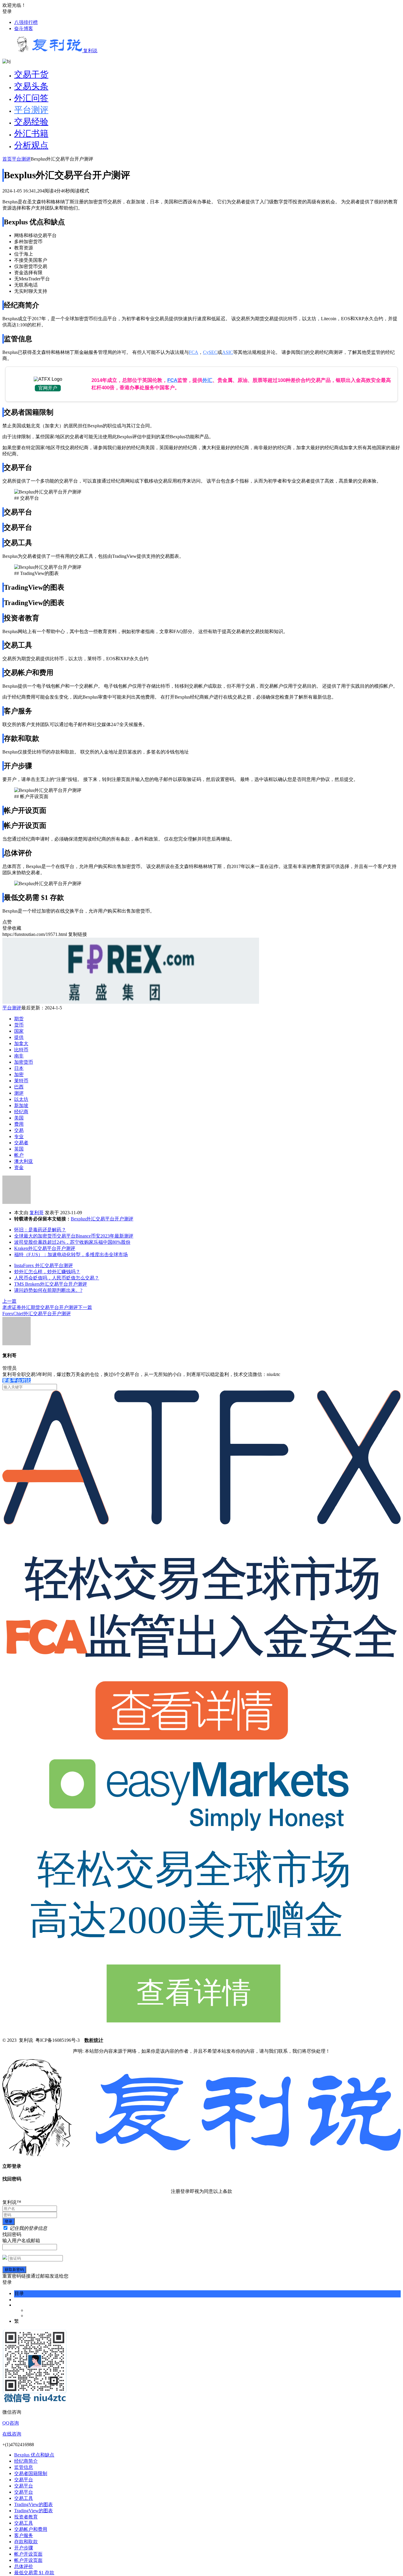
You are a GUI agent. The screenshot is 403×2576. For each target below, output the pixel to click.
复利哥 (37, 1213)
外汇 (207, 380)
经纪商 (21, 1112)
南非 (19, 1056)
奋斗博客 (24, 28)
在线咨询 (12, 2434)
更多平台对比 (17, 1381)
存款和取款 (26, 2542)
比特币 (21, 1050)
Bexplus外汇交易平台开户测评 (102, 1219)
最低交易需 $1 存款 (34, 2573)
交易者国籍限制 (31, 2473)
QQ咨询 (11, 2423)
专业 (19, 1136)
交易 (19, 1130)
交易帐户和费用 (31, 2529)
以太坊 (21, 1099)
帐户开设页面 (28, 2554)
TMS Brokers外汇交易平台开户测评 (51, 1284)
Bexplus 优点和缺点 (34, 2455)
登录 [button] (7, 11)
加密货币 (24, 1062)
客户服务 (24, 2535)
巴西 (19, 1087)
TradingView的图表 (33, 2504)
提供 (19, 1037)
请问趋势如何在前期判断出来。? (48, 1290)
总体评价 (24, 2566)
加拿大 (21, 1043)
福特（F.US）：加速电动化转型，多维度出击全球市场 (71, 1255)
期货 (19, 1019)
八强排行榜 (26, 22)
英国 (19, 1149)
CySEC (210, 352)
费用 (19, 1124)
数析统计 (94, 2040)
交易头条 (31, 86)
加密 (19, 1074)
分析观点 (31, 145)
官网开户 (48, 388)
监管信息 (24, 2467)
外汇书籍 (31, 133)
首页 (7, 159)
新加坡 (21, 1105)
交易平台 (24, 2480)
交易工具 (24, 2498)
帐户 (19, 1155)
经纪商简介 (26, 2461)
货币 (19, 1025)
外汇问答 (31, 98)
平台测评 (31, 110)
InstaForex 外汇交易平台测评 (44, 1265)
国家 (19, 1031)
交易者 (21, 1143)
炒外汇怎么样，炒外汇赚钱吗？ (47, 1272)
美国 (19, 1118)
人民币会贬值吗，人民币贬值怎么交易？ (57, 1278)
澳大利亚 (24, 1161)
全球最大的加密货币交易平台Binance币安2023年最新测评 (74, 1236)
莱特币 (21, 1081)
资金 (19, 1167)
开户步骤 (24, 2548)
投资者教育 (26, 2517)
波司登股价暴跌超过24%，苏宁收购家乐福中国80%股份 (72, 1242)
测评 (19, 1093)
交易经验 (31, 122)
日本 (19, 1068)
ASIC (228, 352)
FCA (194, 352)
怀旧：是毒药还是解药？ (40, 1230)
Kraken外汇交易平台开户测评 (45, 1248)
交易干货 (31, 74)
